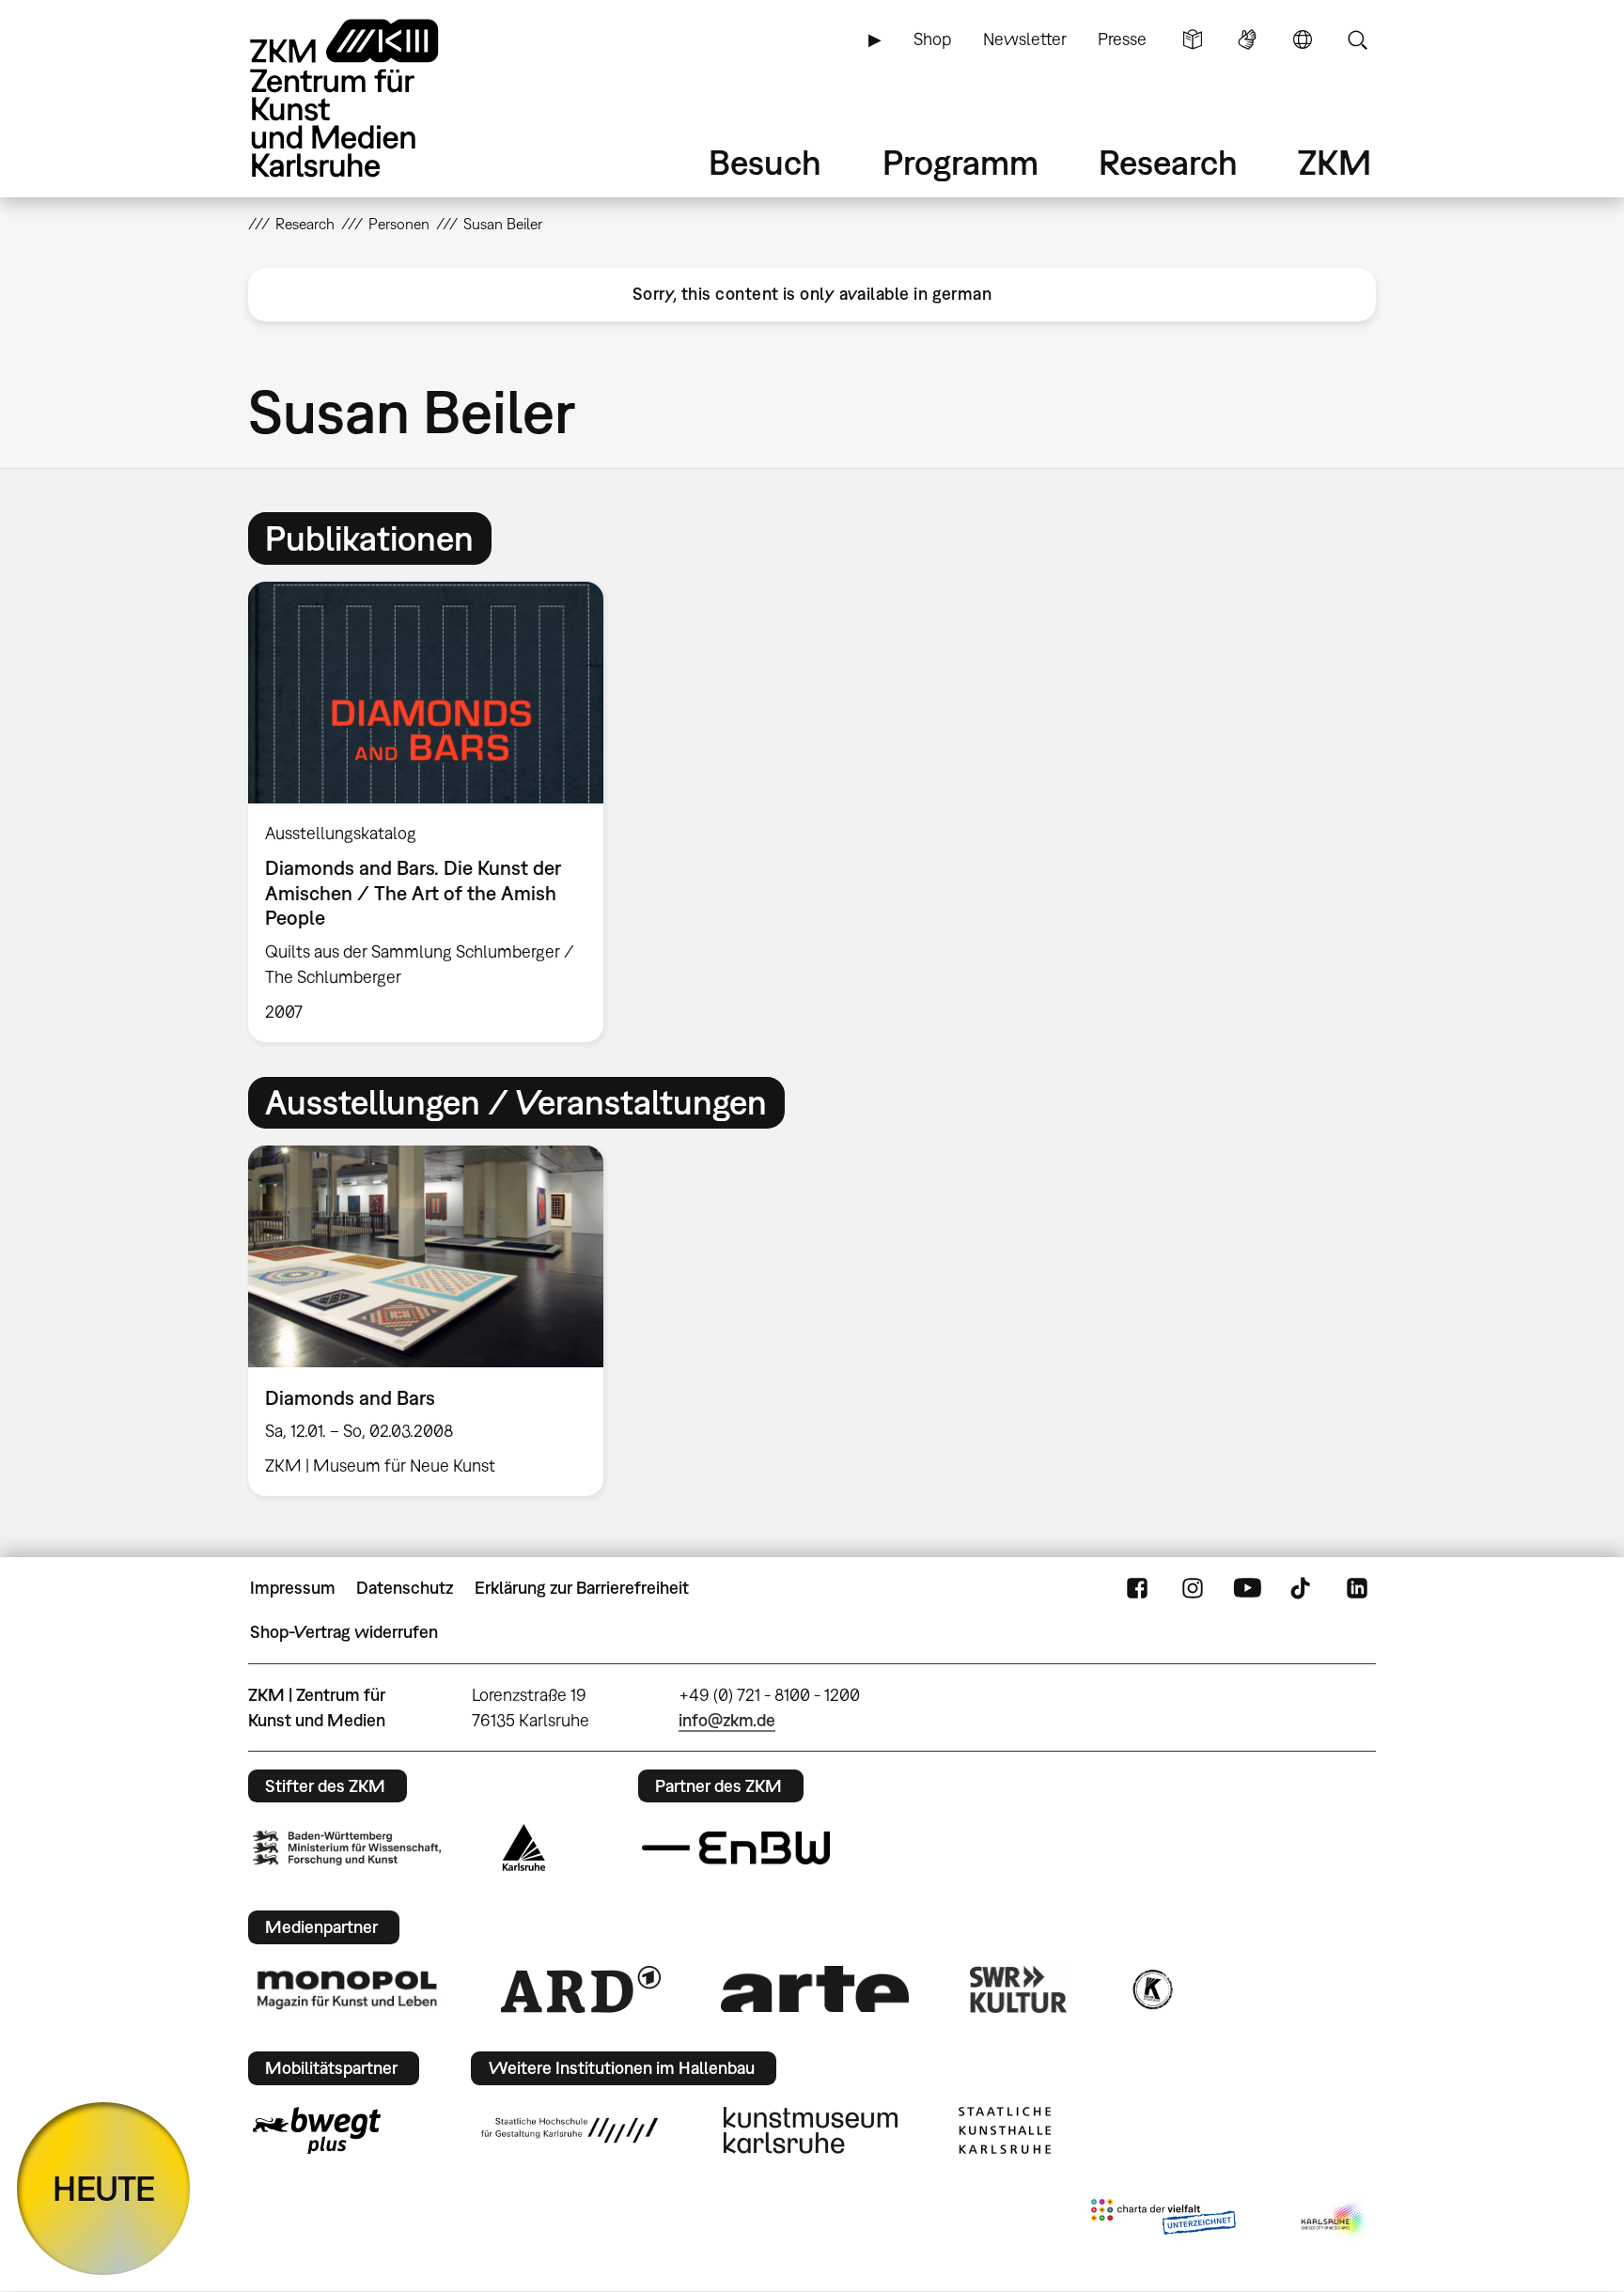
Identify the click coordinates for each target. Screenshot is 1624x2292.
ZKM (1335, 162)
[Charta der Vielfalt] (1163, 2221)
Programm (960, 162)
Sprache (1303, 39)
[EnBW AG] (736, 1848)
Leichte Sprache (1193, 39)
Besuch (765, 162)
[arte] (815, 1989)
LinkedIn (1357, 1588)
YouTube (1247, 1588)
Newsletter (1025, 39)
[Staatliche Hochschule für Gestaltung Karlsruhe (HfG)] (570, 2130)
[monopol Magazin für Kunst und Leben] (347, 1988)
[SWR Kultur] (1019, 1989)
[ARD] (581, 1989)
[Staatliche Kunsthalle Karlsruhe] (1005, 2130)
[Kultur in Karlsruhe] (1151, 1989)
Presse (1122, 39)
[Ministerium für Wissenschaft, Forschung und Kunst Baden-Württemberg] (347, 1848)
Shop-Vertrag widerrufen (344, 1632)
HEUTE (104, 2188)
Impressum (293, 1588)
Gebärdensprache (1247, 39)
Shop (932, 39)
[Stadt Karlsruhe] (524, 1848)
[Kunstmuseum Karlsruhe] (811, 2130)
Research (1168, 162)
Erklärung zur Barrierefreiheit (582, 1588)
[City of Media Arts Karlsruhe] (1335, 2221)
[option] (434, 812)
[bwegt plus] (317, 2130)
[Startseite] (370, 98)
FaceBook (1137, 1588)
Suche (1357, 39)
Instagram (1193, 1588)
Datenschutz (405, 1588)
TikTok (1303, 1588)
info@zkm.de (727, 1720)
